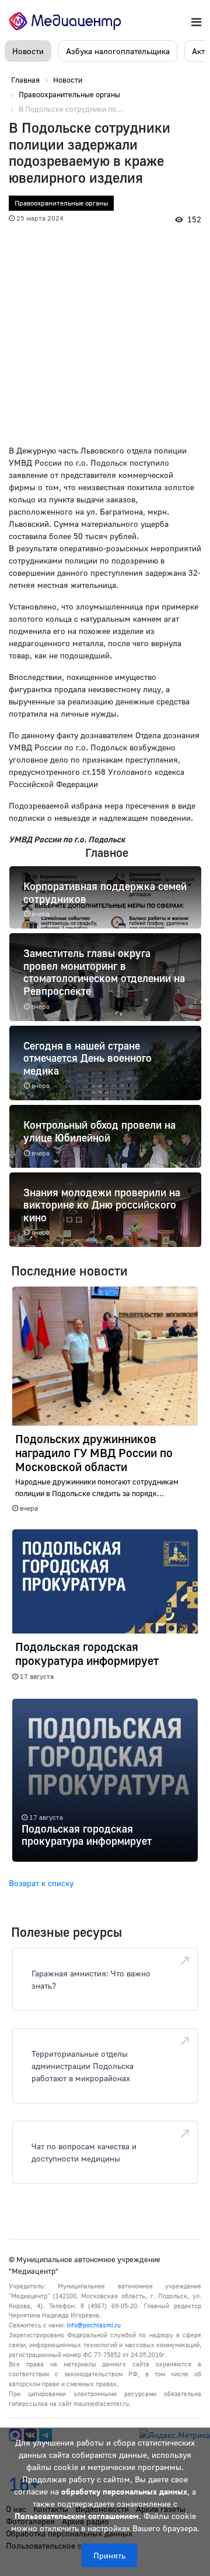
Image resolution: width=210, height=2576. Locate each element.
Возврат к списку (41, 1883)
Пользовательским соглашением (77, 2516)
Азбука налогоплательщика (118, 51)
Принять (109, 2555)
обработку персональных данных (124, 2491)
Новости (28, 51)
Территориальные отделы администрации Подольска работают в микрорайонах (83, 2066)
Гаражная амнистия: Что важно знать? (91, 1979)
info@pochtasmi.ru (94, 2325)
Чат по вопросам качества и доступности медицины (84, 2152)
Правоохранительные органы (61, 203)
